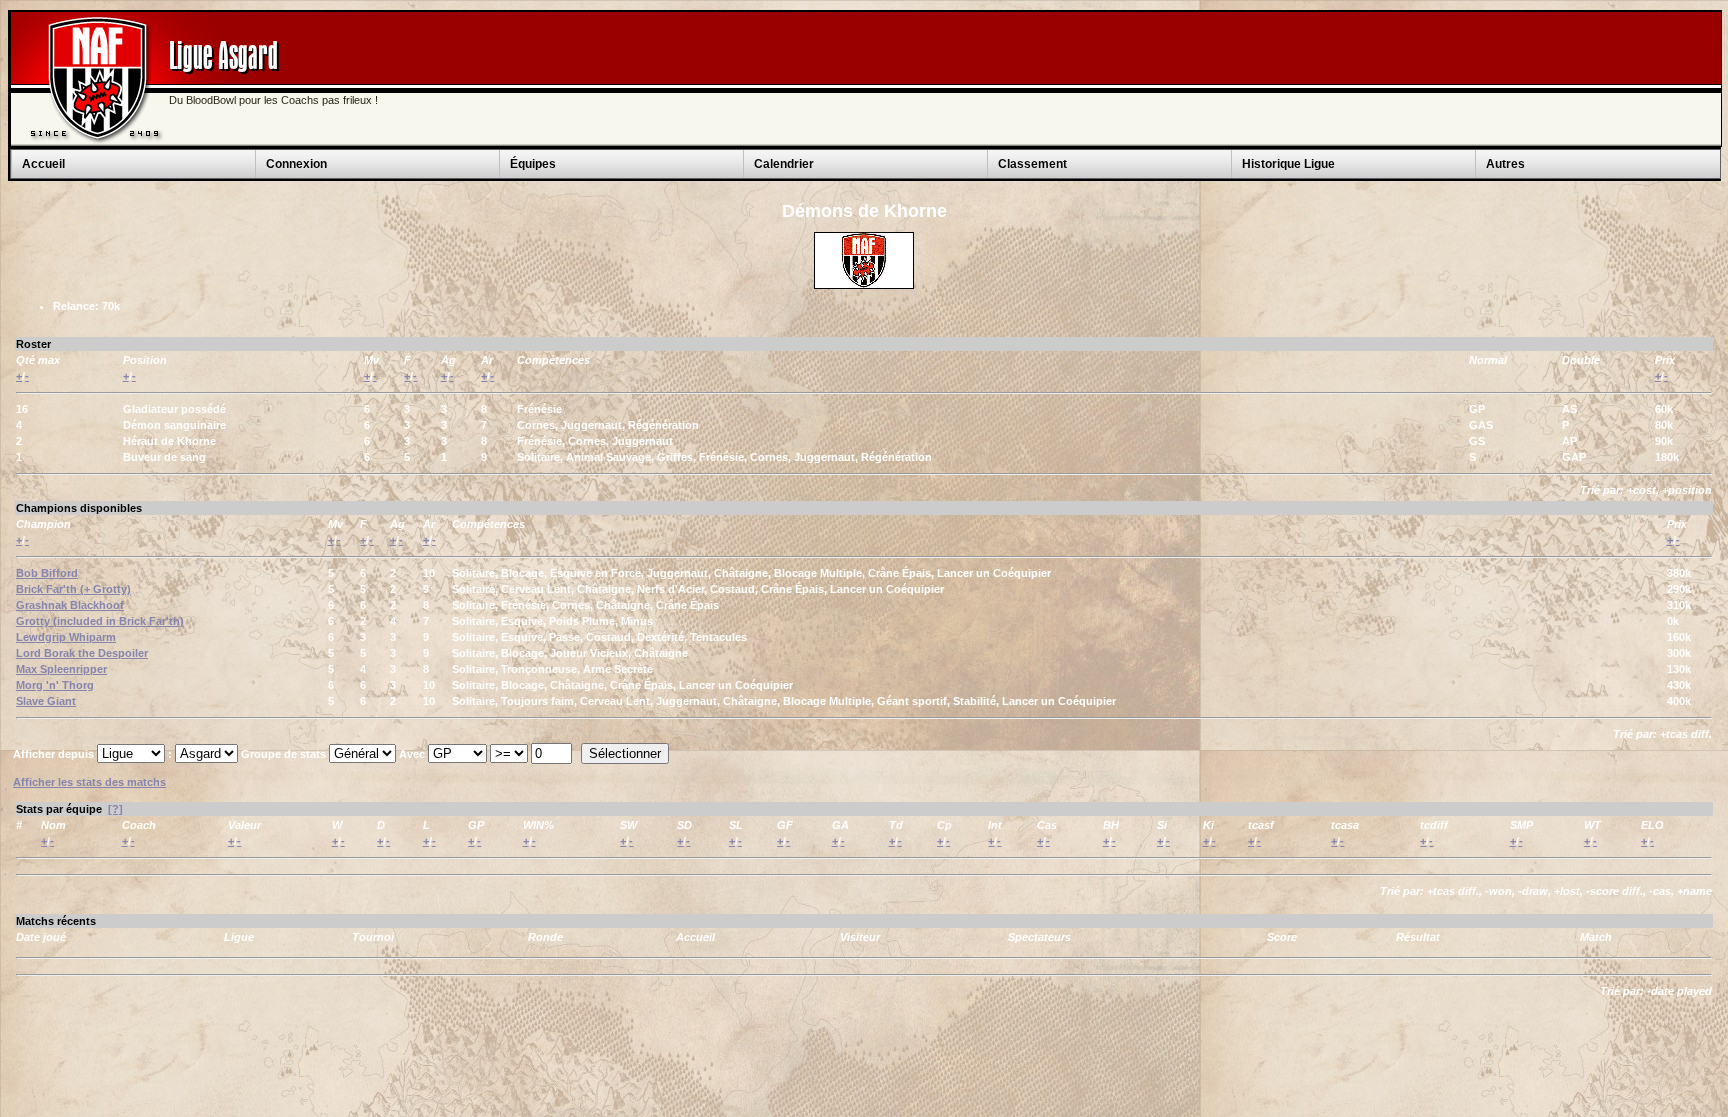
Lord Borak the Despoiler (82, 653)
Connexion (296, 164)
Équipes (533, 164)
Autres (1505, 164)
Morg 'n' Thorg (55, 685)
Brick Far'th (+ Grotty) (73, 589)
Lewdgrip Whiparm (66, 637)
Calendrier (784, 164)
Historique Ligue (1288, 164)
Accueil (43, 164)
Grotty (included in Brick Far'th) (100, 621)
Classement (1032, 164)
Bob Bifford (47, 573)
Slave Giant (46, 701)
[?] (115, 809)
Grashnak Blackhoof (70, 605)
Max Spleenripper (61, 669)
